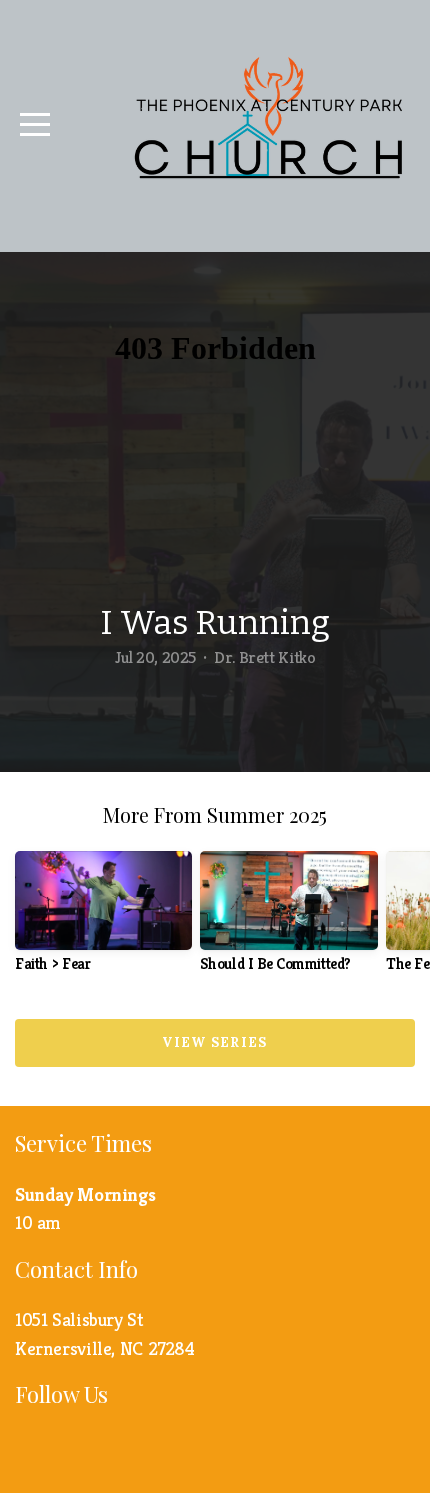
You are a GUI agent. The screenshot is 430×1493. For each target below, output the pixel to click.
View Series (214, 1042)
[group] (103, 920)
